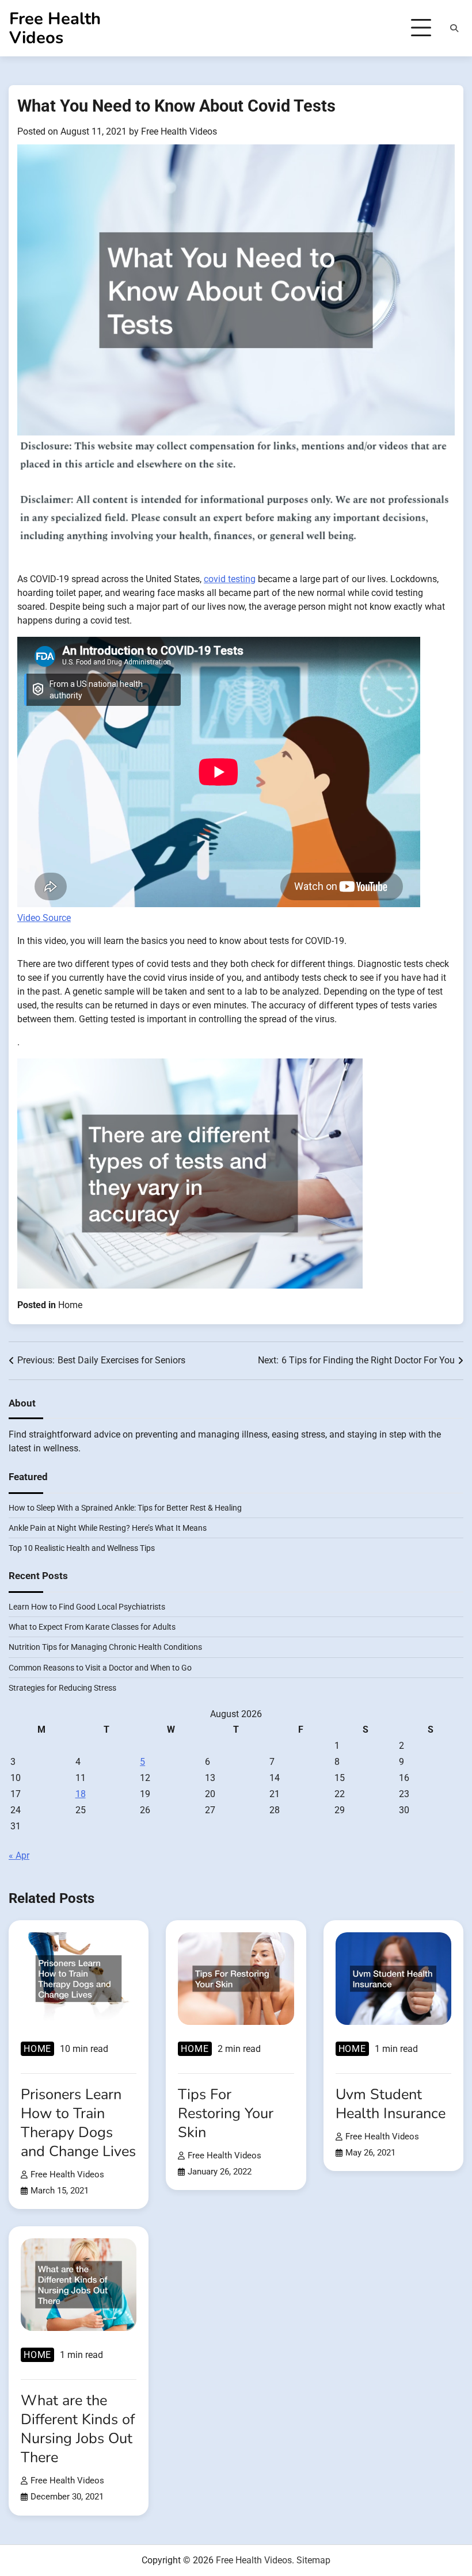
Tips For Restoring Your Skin (226, 2113)
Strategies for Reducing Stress (62, 1688)
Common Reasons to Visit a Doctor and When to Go (100, 1668)
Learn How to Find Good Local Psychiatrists (87, 1607)
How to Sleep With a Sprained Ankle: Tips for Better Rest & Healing (125, 1508)
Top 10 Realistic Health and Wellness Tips (82, 1548)
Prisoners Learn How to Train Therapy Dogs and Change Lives (78, 2123)
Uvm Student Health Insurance (391, 2104)
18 (81, 1794)
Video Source (44, 918)
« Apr (19, 1855)
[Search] (454, 28)
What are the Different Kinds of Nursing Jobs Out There (78, 2429)
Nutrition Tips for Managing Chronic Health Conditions (105, 1647)
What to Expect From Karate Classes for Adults (92, 1627)
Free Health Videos (55, 28)
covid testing (230, 579)
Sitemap (313, 2560)
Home (70, 1305)
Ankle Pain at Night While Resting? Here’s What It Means (108, 1528)
